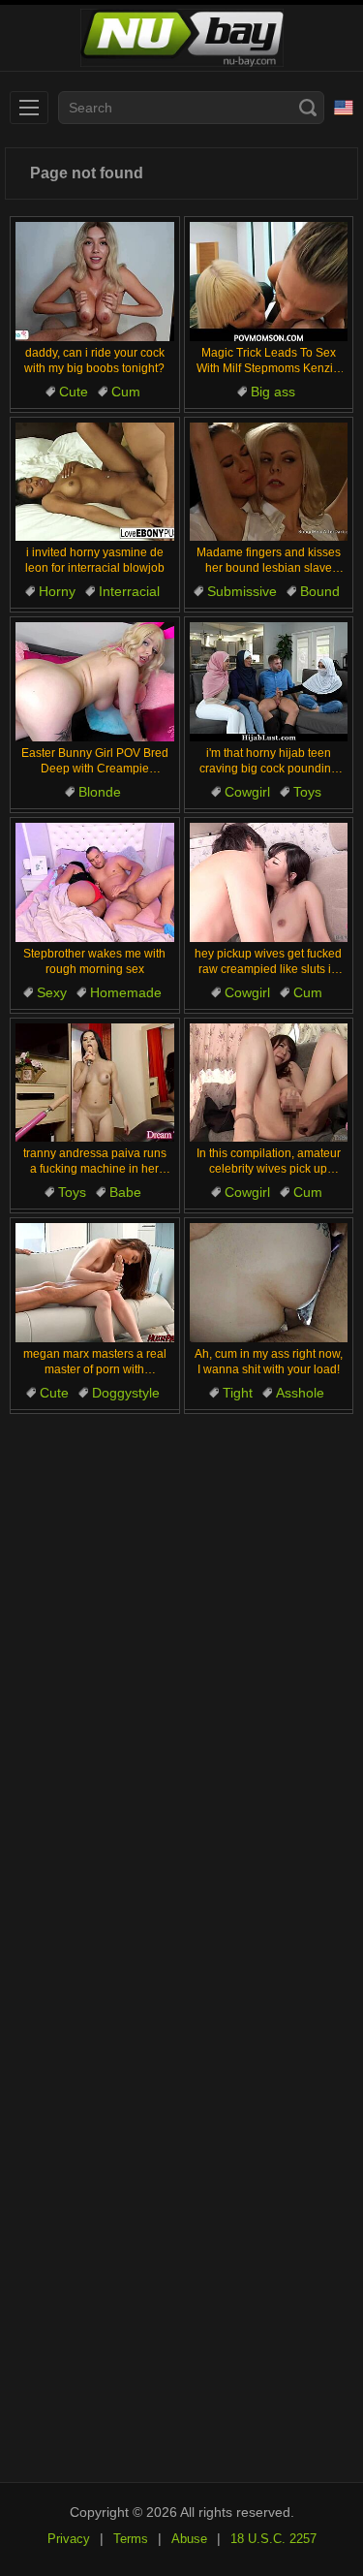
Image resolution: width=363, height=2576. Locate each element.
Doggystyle (126, 1393)
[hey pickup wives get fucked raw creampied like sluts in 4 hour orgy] (269, 882)
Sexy (52, 992)
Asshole (300, 1393)
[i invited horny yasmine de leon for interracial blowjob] (95, 482)
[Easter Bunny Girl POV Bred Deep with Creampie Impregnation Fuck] (95, 682)
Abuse (189, 2539)
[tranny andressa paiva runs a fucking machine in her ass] (95, 1083)
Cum (126, 392)
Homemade (126, 992)
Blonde (100, 792)
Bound (320, 591)
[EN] (344, 108)
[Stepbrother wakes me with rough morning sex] (95, 882)
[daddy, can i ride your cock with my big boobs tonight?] (95, 282)
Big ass (273, 392)
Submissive (242, 591)
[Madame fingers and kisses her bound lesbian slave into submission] (269, 482)
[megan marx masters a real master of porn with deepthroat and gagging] (95, 1283)
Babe (125, 1192)
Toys (307, 792)
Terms (131, 2539)
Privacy (69, 2539)
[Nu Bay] (181, 38)
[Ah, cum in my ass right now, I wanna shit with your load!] (269, 1283)
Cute (74, 392)
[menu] (29, 108)
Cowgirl (247, 792)
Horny (57, 591)
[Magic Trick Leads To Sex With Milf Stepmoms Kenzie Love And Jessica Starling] (269, 282)
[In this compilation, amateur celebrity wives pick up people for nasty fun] (269, 1083)
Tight (238, 1393)
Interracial (129, 591)
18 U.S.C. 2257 (273, 2539)
